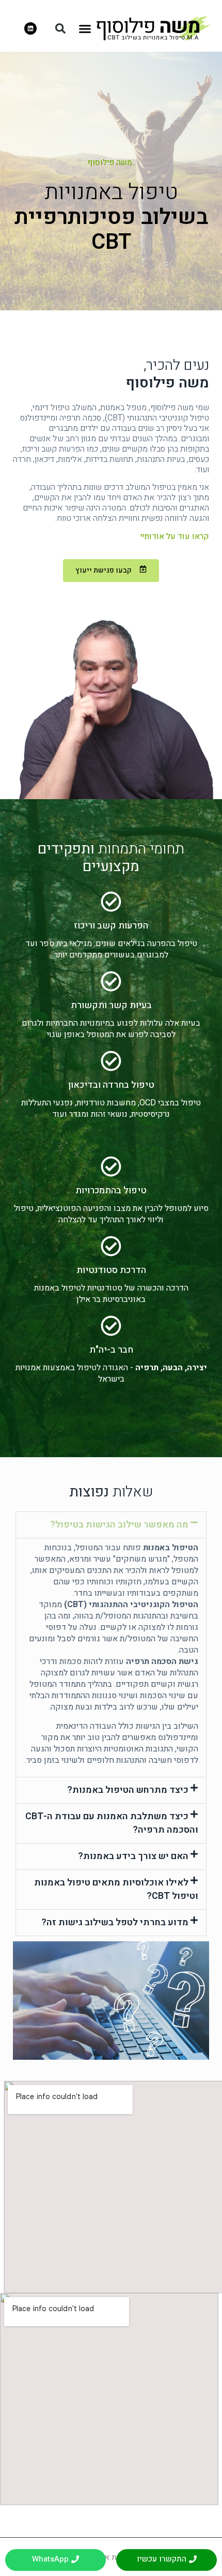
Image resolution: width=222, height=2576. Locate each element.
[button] (85, 28)
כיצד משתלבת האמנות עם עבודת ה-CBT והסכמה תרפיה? (112, 1823)
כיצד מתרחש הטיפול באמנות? (128, 1790)
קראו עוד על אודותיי (175, 536)
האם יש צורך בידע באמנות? (133, 1856)
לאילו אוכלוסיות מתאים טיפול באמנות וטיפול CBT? (116, 1889)
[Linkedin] (30, 28)
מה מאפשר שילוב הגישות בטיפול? (119, 1525)
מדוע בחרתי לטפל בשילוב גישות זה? (115, 1922)
